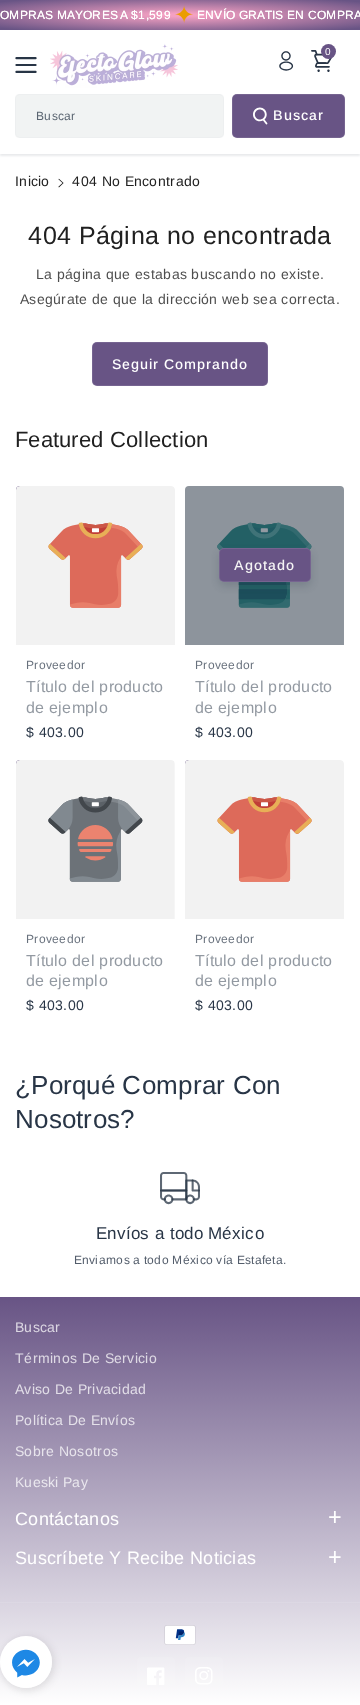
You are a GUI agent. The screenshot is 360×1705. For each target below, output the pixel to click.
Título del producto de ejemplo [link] (95, 697)
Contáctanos (67, 1519)
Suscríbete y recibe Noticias (135, 1558)
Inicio (32, 181)
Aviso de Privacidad (81, 1389)
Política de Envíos (75, 1420)
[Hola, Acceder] (286, 61)
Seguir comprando (180, 364)
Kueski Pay (51, 1482)
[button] (32, 65)
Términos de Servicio (86, 1358)
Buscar (298, 115)
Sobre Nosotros (66, 1451)
